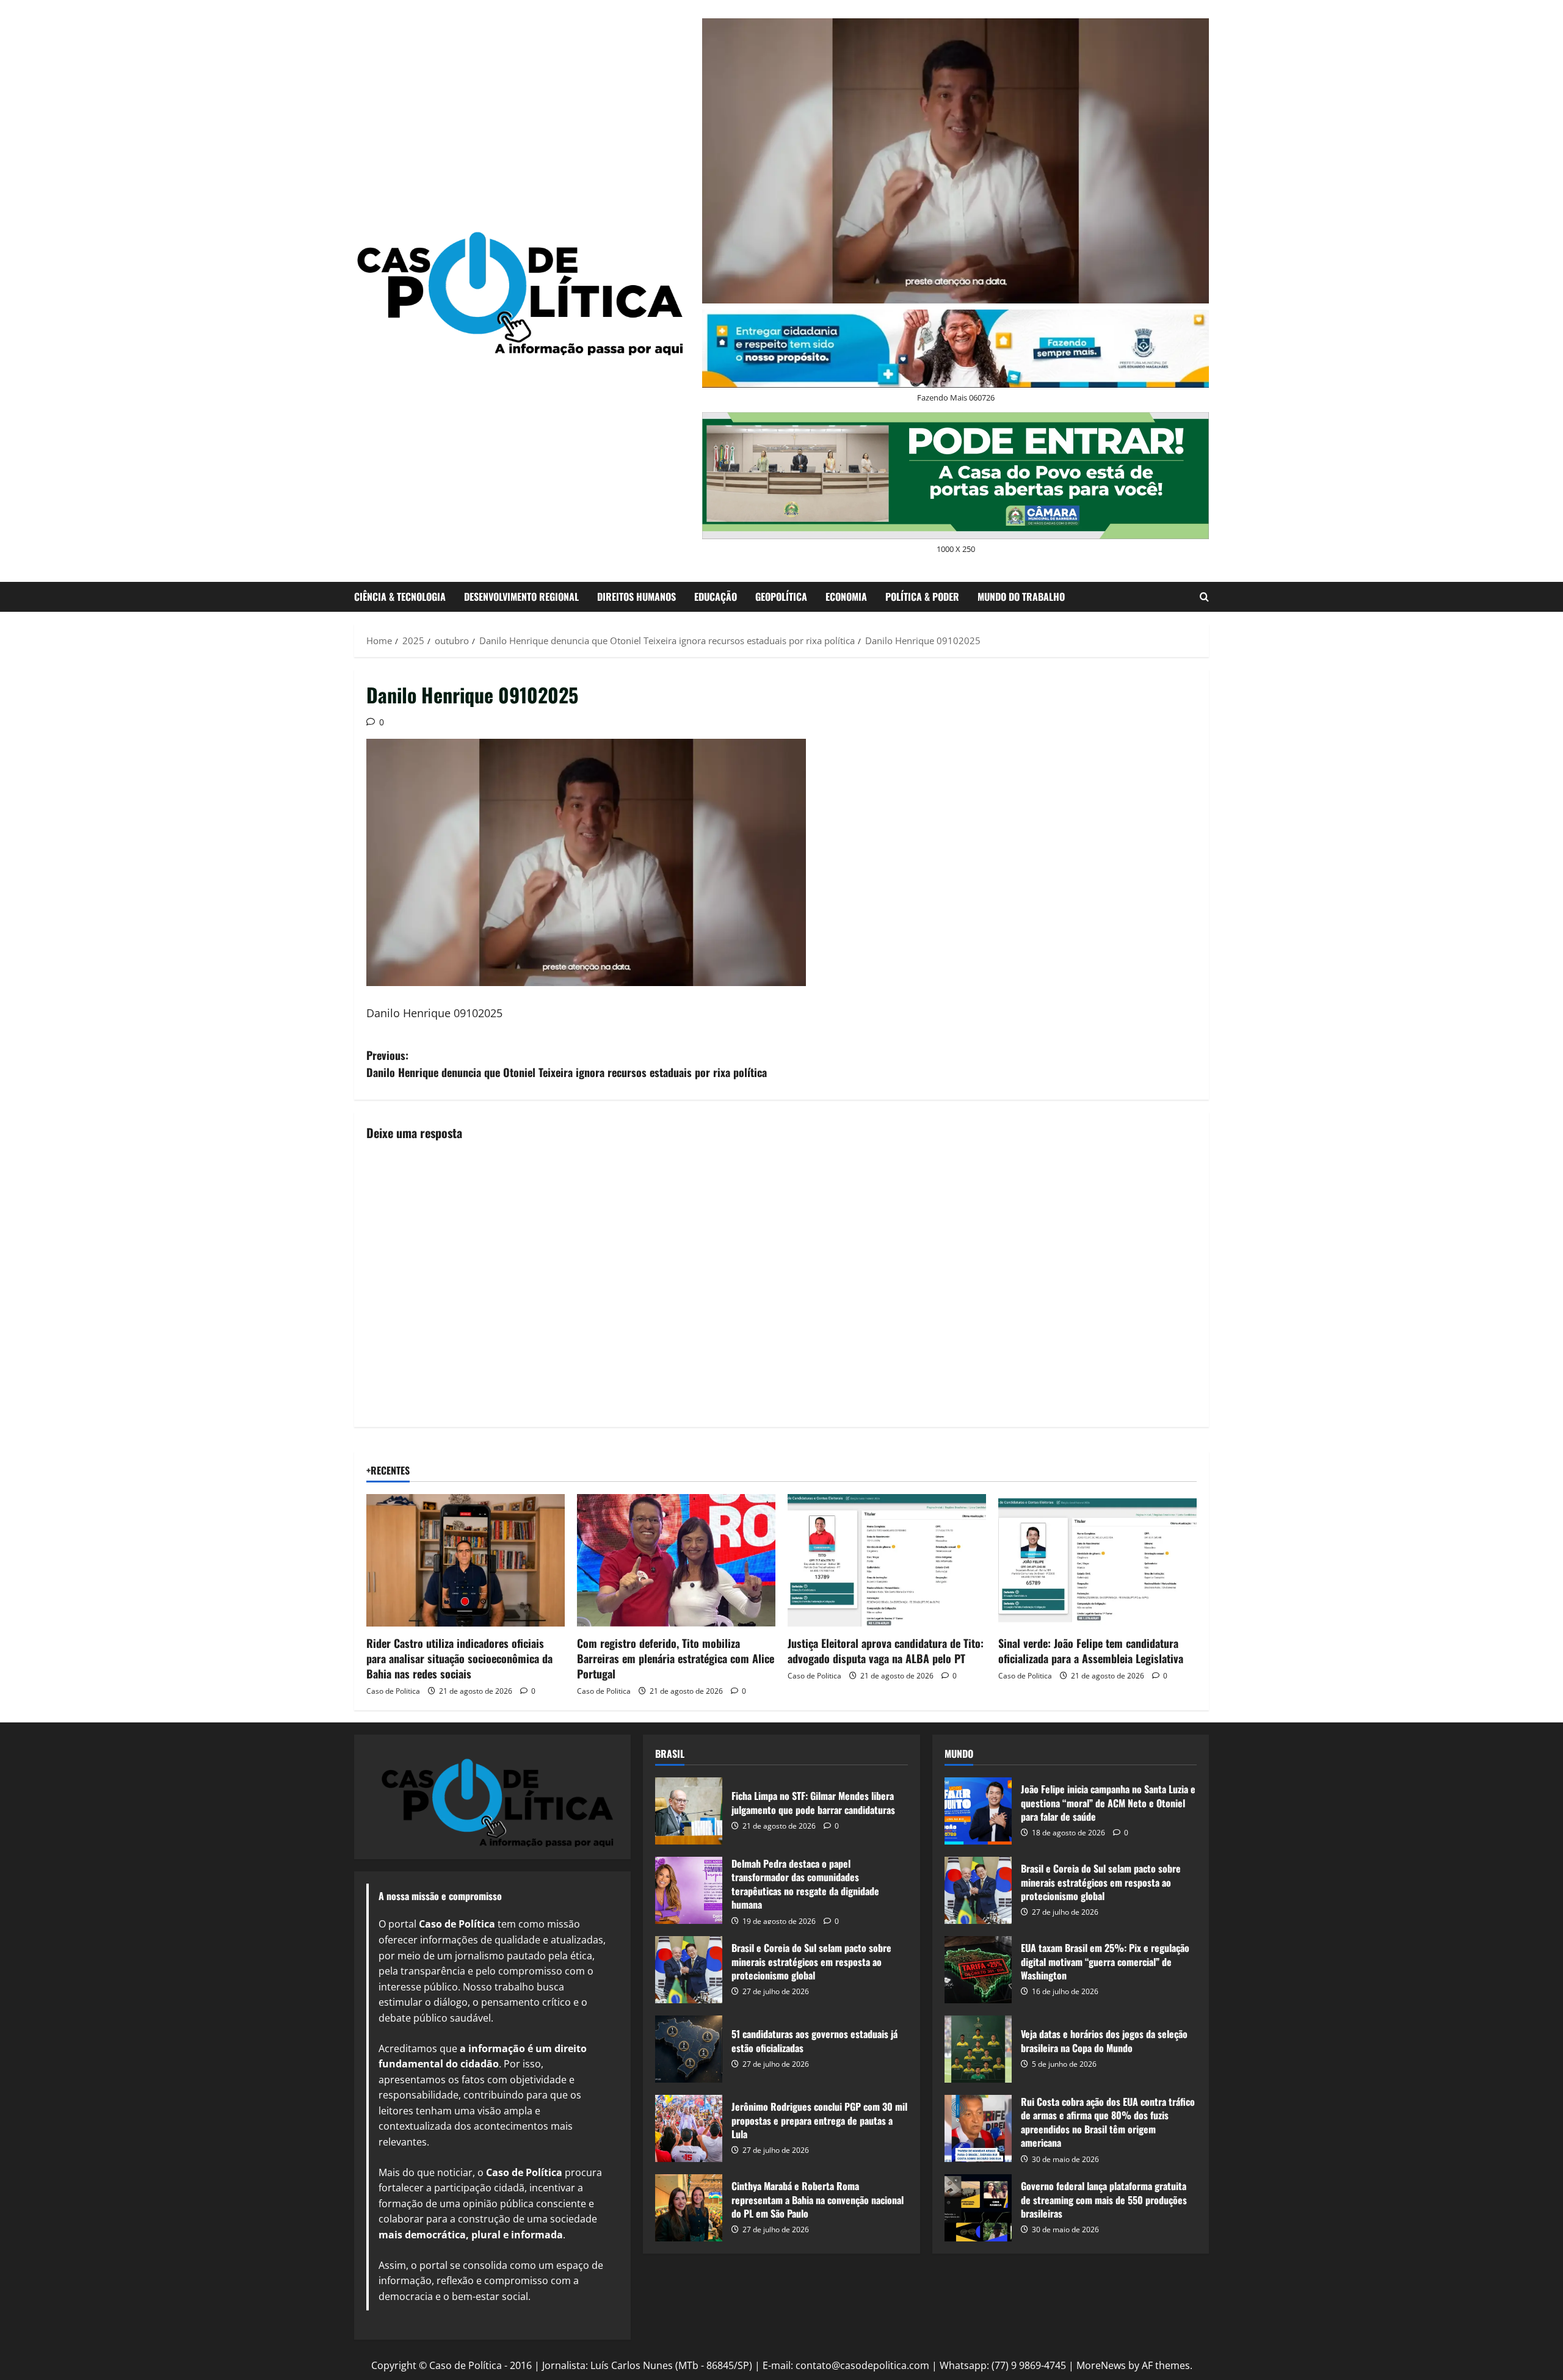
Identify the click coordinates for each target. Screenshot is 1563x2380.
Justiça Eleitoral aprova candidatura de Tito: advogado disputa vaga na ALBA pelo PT (886, 1651)
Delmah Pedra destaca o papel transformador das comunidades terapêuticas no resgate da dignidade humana (689, 1890)
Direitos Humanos (636, 597)
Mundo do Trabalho (1021, 597)
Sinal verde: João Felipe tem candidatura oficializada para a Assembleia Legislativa (1091, 1651)
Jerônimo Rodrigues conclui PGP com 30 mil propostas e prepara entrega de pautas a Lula (689, 2128)
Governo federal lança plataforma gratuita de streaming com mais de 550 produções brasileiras (978, 2208)
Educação (716, 597)
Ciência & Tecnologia (400, 597)
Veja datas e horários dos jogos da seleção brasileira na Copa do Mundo (978, 2049)
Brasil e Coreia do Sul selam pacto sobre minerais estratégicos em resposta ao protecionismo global (689, 1970)
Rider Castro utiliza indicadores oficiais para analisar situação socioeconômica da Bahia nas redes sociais (459, 1658)
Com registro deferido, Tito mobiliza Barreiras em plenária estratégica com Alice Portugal (676, 1658)
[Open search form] (1204, 597)
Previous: (567, 1064)
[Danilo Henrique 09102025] (586, 862)
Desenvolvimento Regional (521, 597)
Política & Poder (922, 597)
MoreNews (1101, 2365)
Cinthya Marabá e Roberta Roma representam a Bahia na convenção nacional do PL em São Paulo (689, 2208)
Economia (846, 597)
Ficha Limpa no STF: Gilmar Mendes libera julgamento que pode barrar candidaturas (689, 1811)
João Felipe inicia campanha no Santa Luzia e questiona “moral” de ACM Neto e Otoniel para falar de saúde (978, 1811)
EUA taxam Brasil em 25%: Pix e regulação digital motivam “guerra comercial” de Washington (978, 1970)
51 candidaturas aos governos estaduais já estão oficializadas (689, 2049)
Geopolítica (781, 597)
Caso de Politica (393, 1691)
